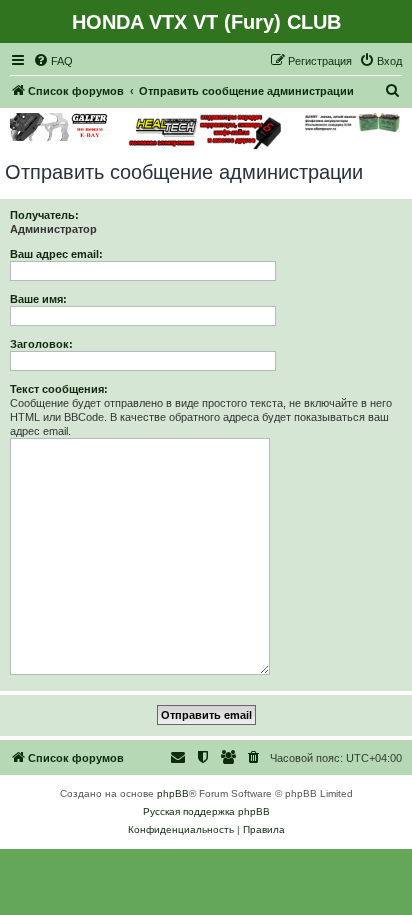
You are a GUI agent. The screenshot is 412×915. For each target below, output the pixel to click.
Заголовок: (41, 344)
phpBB (173, 793)
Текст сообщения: (59, 389)
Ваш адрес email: (56, 254)
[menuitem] (53, 61)
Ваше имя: (38, 299)
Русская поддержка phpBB (206, 811)
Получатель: (44, 215)
